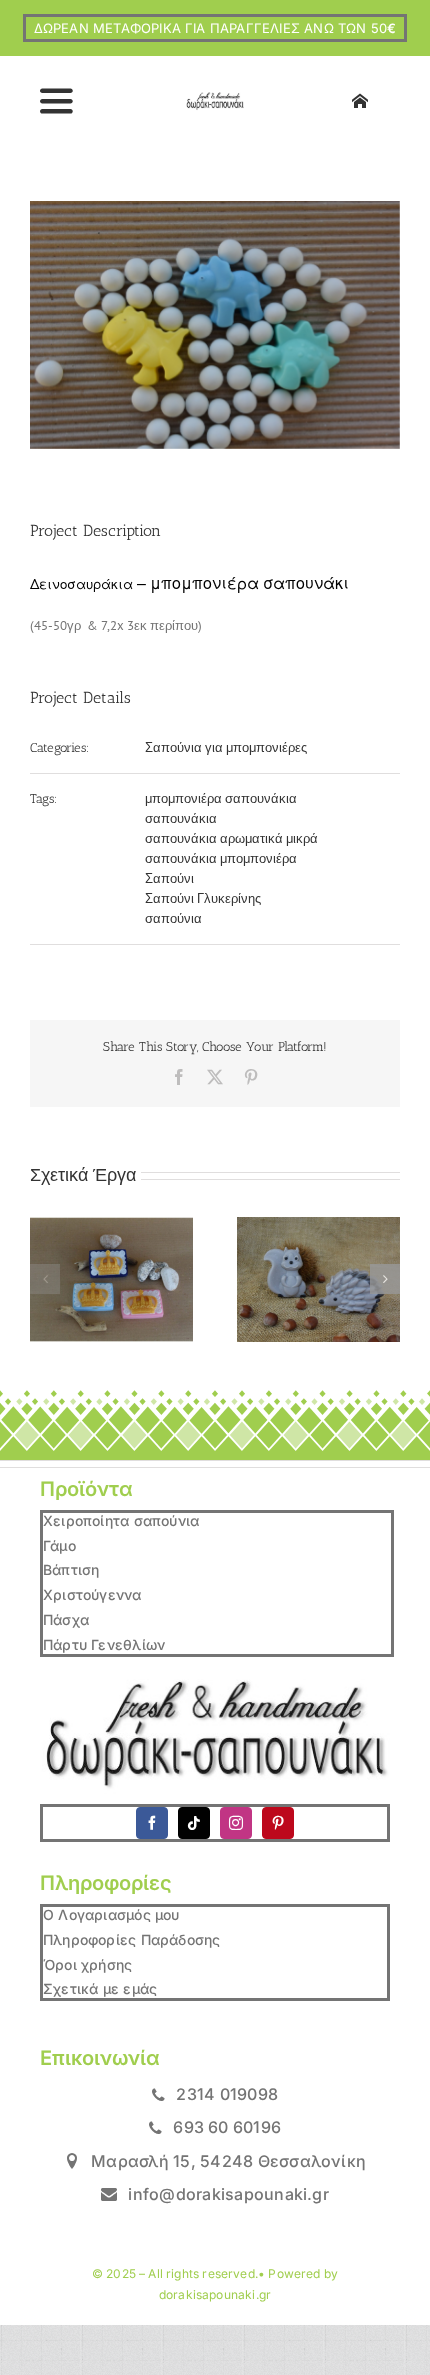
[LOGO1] (215, 98)
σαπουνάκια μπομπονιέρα (221, 858)
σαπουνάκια (181, 818)
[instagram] (236, 1823)
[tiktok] (194, 1823)
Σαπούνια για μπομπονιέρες (226, 747)
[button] (45, 1279)
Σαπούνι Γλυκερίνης (203, 898)
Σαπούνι (169, 878)
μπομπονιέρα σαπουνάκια (221, 798)
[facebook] (152, 1823)
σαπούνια (173, 918)
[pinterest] (278, 1823)
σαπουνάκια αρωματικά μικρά (231, 838)
